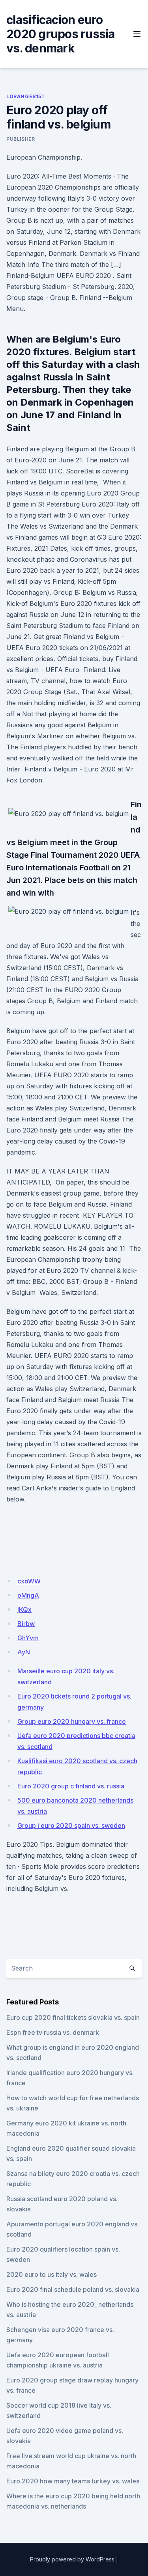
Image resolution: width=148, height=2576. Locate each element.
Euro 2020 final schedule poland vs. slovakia (73, 2289)
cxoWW (29, 1581)
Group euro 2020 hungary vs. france (72, 1721)
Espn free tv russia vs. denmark (53, 2032)
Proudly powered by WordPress (72, 2559)
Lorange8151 (25, 96)
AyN (24, 1652)
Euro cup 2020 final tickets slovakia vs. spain (73, 2017)
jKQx (24, 1609)
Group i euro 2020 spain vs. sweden (71, 1825)
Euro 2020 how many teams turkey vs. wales (73, 2481)
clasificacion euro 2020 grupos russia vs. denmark (61, 34)
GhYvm (28, 1638)
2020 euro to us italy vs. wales (52, 2274)
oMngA (28, 1595)
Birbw (26, 1624)
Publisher (21, 139)
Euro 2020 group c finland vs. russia (71, 1786)
